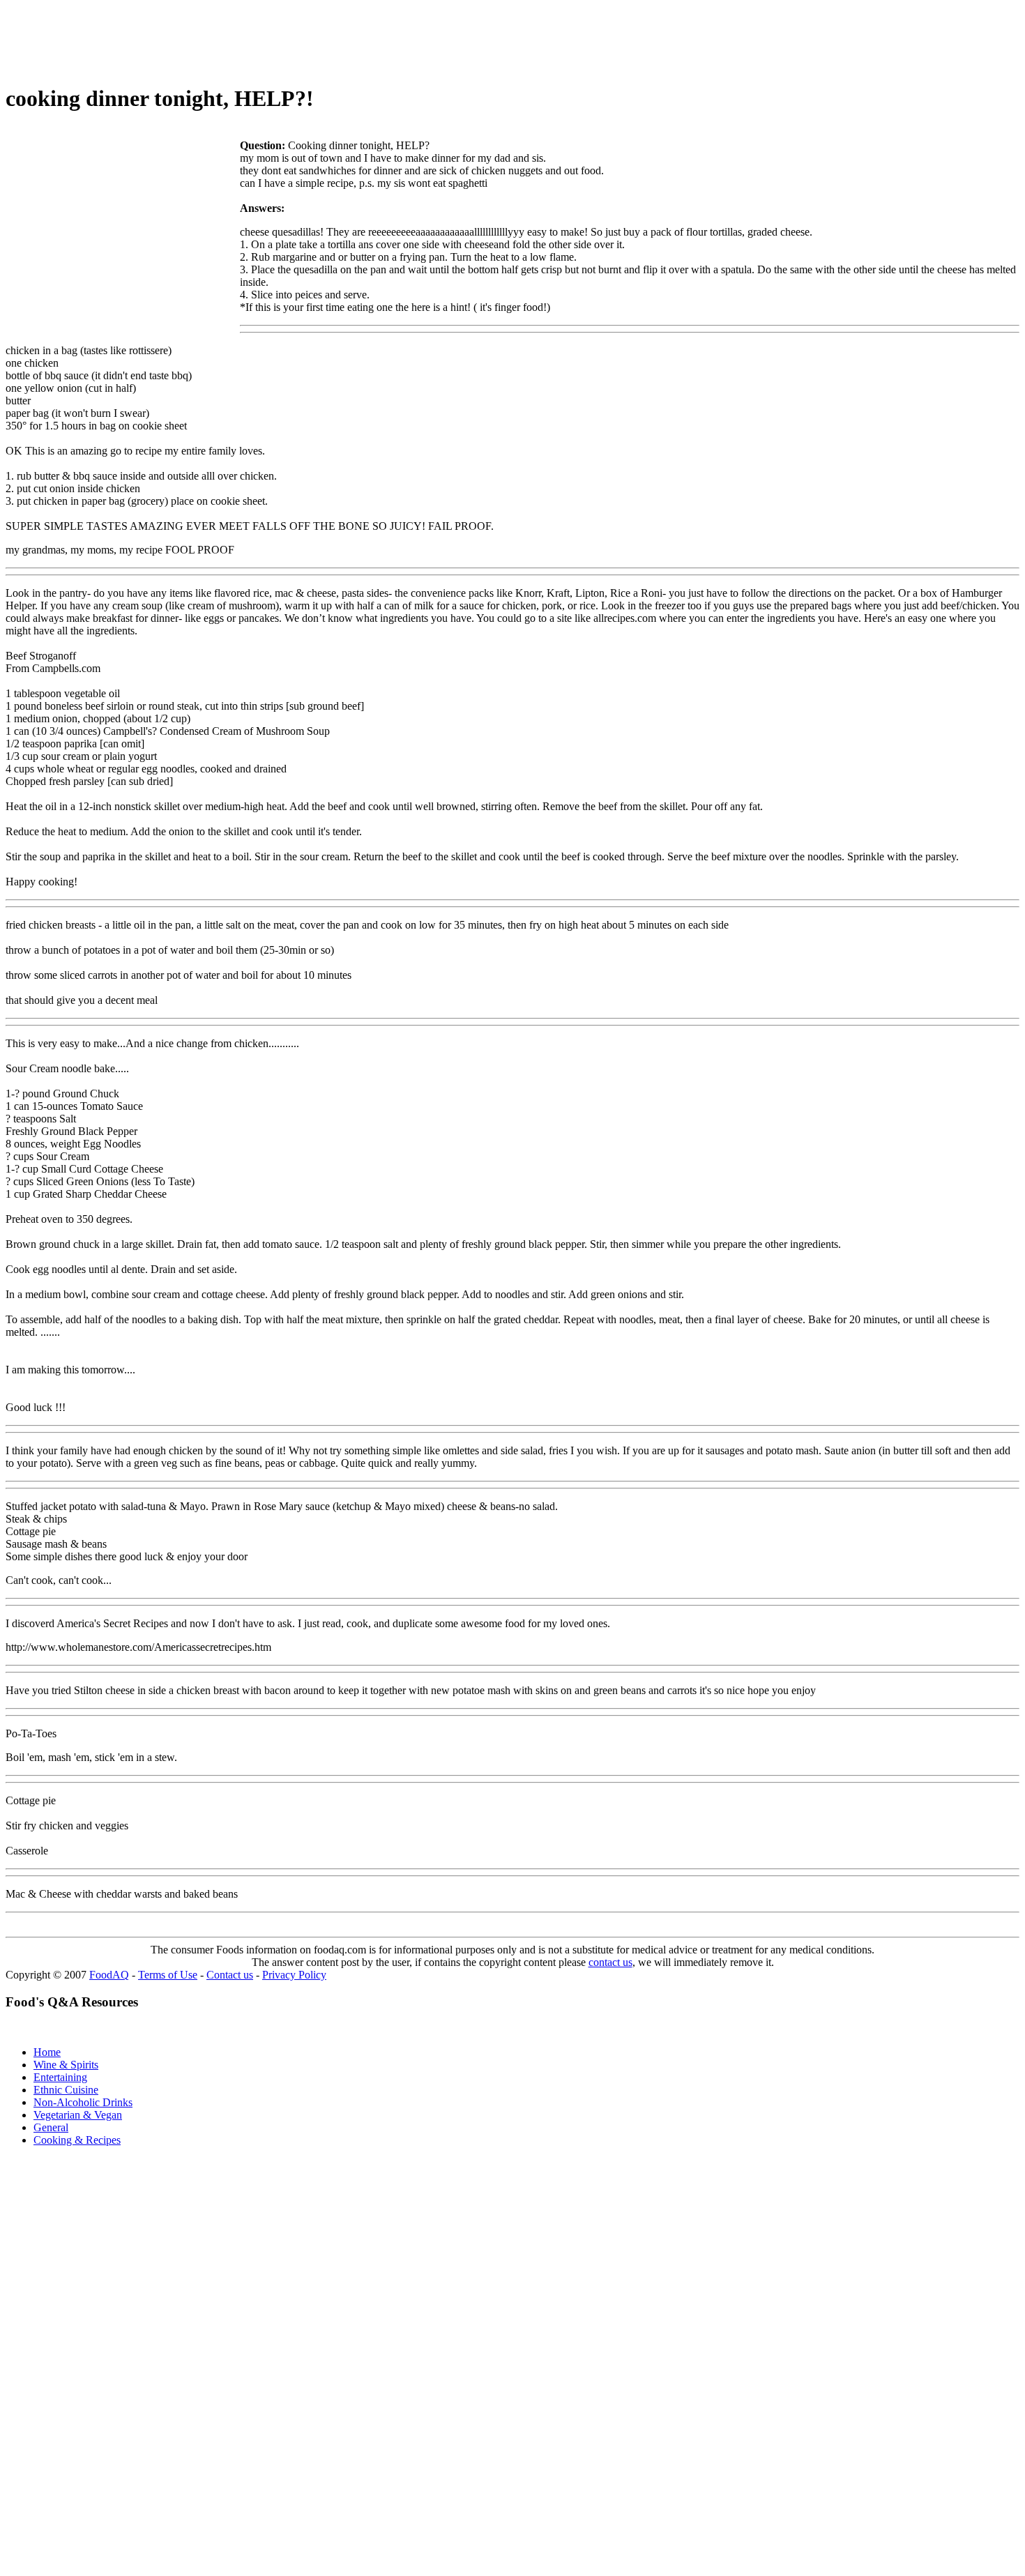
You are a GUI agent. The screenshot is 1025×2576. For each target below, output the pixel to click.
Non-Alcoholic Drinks (83, 2102)
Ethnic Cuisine (66, 2090)
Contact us (230, 1975)
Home (47, 2052)
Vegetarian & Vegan (78, 2115)
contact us (610, 1962)
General (51, 2127)
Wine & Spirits (66, 2065)
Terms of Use (168, 1975)
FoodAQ (109, 1975)
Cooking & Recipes (77, 2140)
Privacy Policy (294, 1975)
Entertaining (60, 2077)
